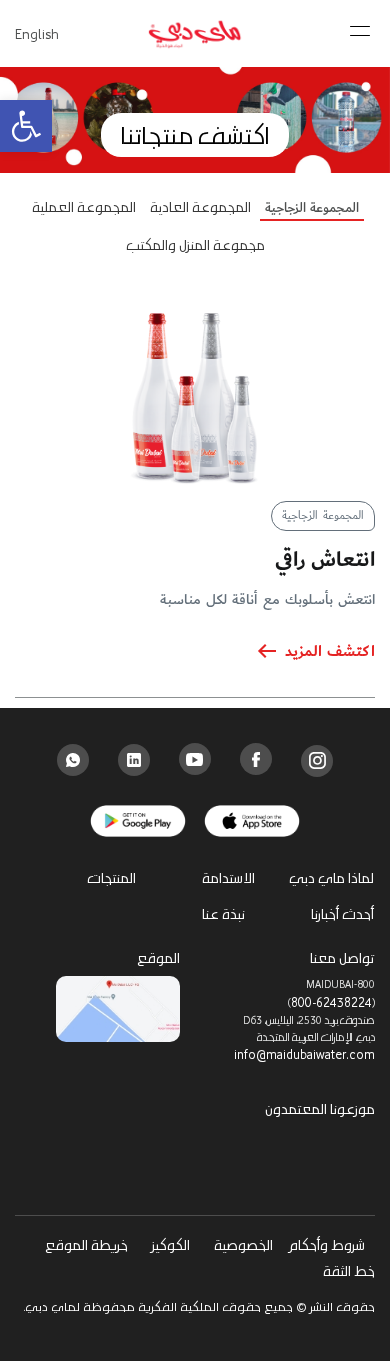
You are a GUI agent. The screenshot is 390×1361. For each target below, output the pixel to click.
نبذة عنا (223, 913)
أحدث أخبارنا (342, 913)
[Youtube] (194, 759)
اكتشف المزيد (330, 652)
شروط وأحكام (326, 1244)
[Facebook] (256, 759)
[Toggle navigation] (362, 25)
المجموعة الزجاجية (312, 209)
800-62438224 (331, 1002)
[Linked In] (134, 760)
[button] (26, 126)
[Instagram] (317, 760)
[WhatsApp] (73, 760)
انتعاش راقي (325, 560)
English (37, 33)
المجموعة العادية (200, 207)
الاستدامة (228, 877)
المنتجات (111, 877)
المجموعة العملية (84, 207)
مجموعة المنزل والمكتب (195, 245)
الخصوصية (243, 1244)
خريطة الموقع (86, 1244)
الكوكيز (171, 1244)
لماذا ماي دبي (331, 877)
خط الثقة (349, 1270)
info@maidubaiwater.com (304, 1054)
